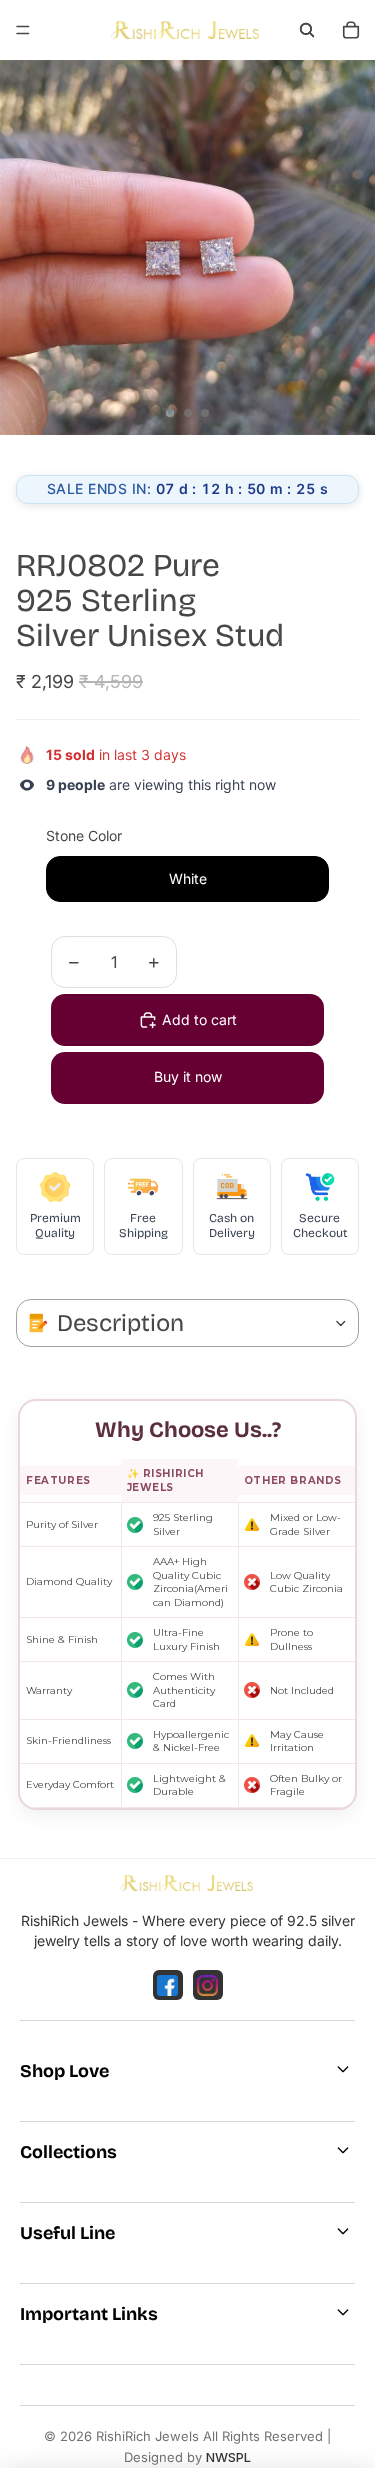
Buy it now (188, 1076)
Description (120, 1323)
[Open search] (307, 30)
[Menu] (23, 30)
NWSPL (228, 2457)
